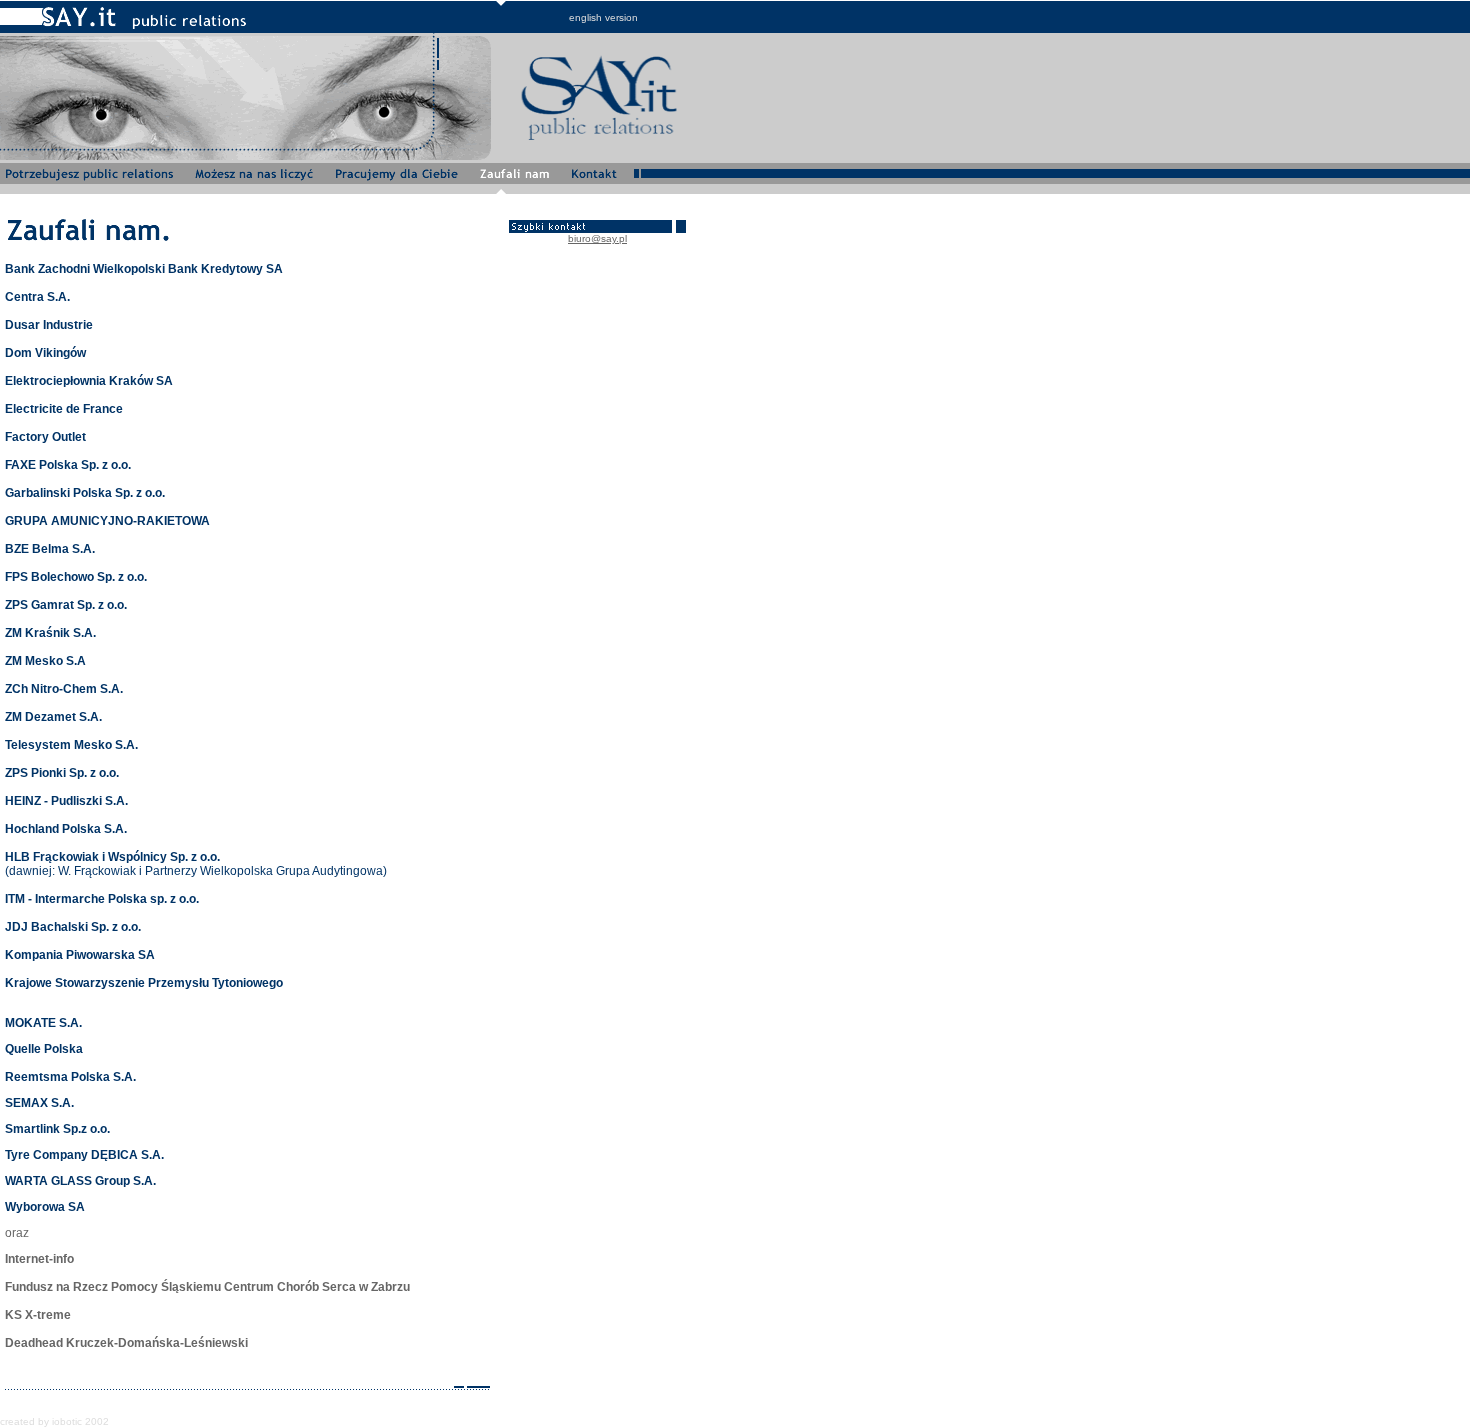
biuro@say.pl (597, 238)
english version (603, 17)
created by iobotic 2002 (54, 1421)
